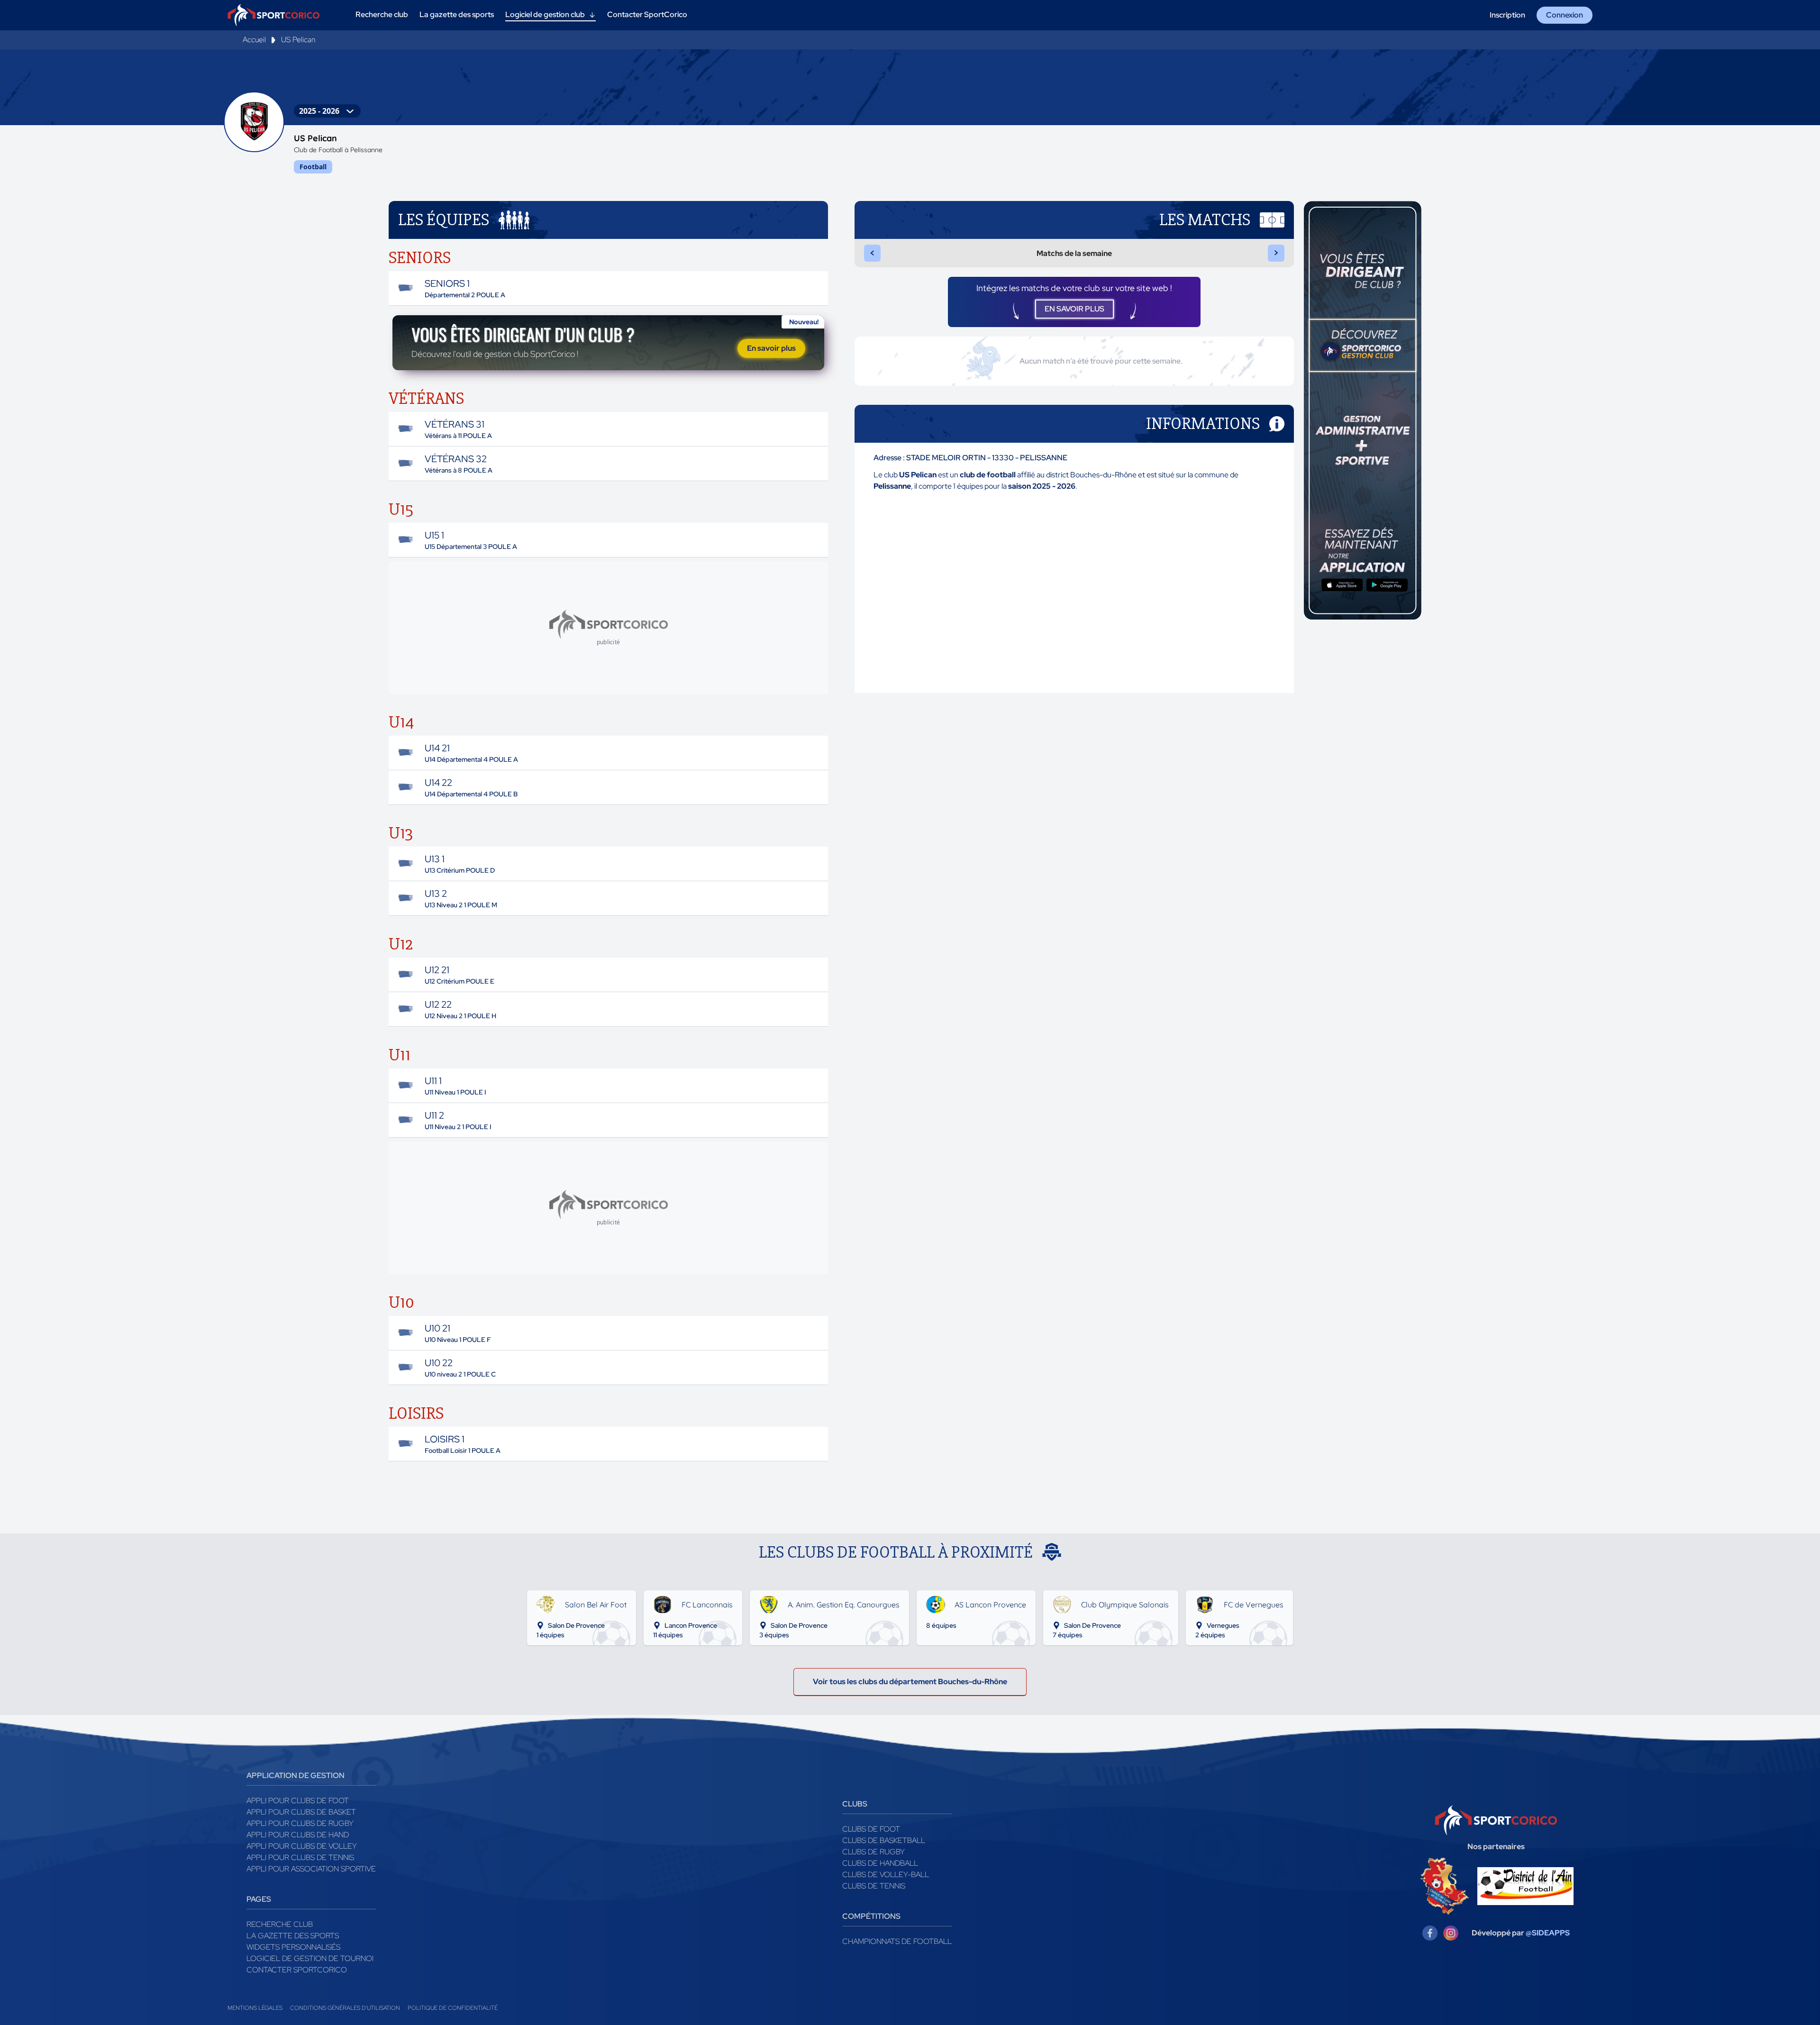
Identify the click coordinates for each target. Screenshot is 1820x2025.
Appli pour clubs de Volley (302, 1846)
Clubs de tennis (874, 1886)
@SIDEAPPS (1548, 1933)
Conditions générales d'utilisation (345, 2008)
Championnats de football (897, 1941)
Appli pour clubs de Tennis (300, 1857)
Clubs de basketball (884, 1840)
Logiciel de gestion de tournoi (310, 1958)
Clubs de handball (880, 1863)
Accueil (254, 40)
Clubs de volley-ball (886, 1874)
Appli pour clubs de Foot (298, 1801)
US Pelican (298, 40)
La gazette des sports (293, 1936)
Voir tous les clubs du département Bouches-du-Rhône (910, 1682)
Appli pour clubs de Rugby (300, 1823)
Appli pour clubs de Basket (301, 1812)
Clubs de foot (871, 1829)
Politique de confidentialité (453, 2008)
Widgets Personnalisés (293, 1947)
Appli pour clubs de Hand (298, 1835)
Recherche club (280, 1924)
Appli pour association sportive (311, 1869)
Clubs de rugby (874, 1852)
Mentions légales (255, 2008)
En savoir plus (771, 348)
